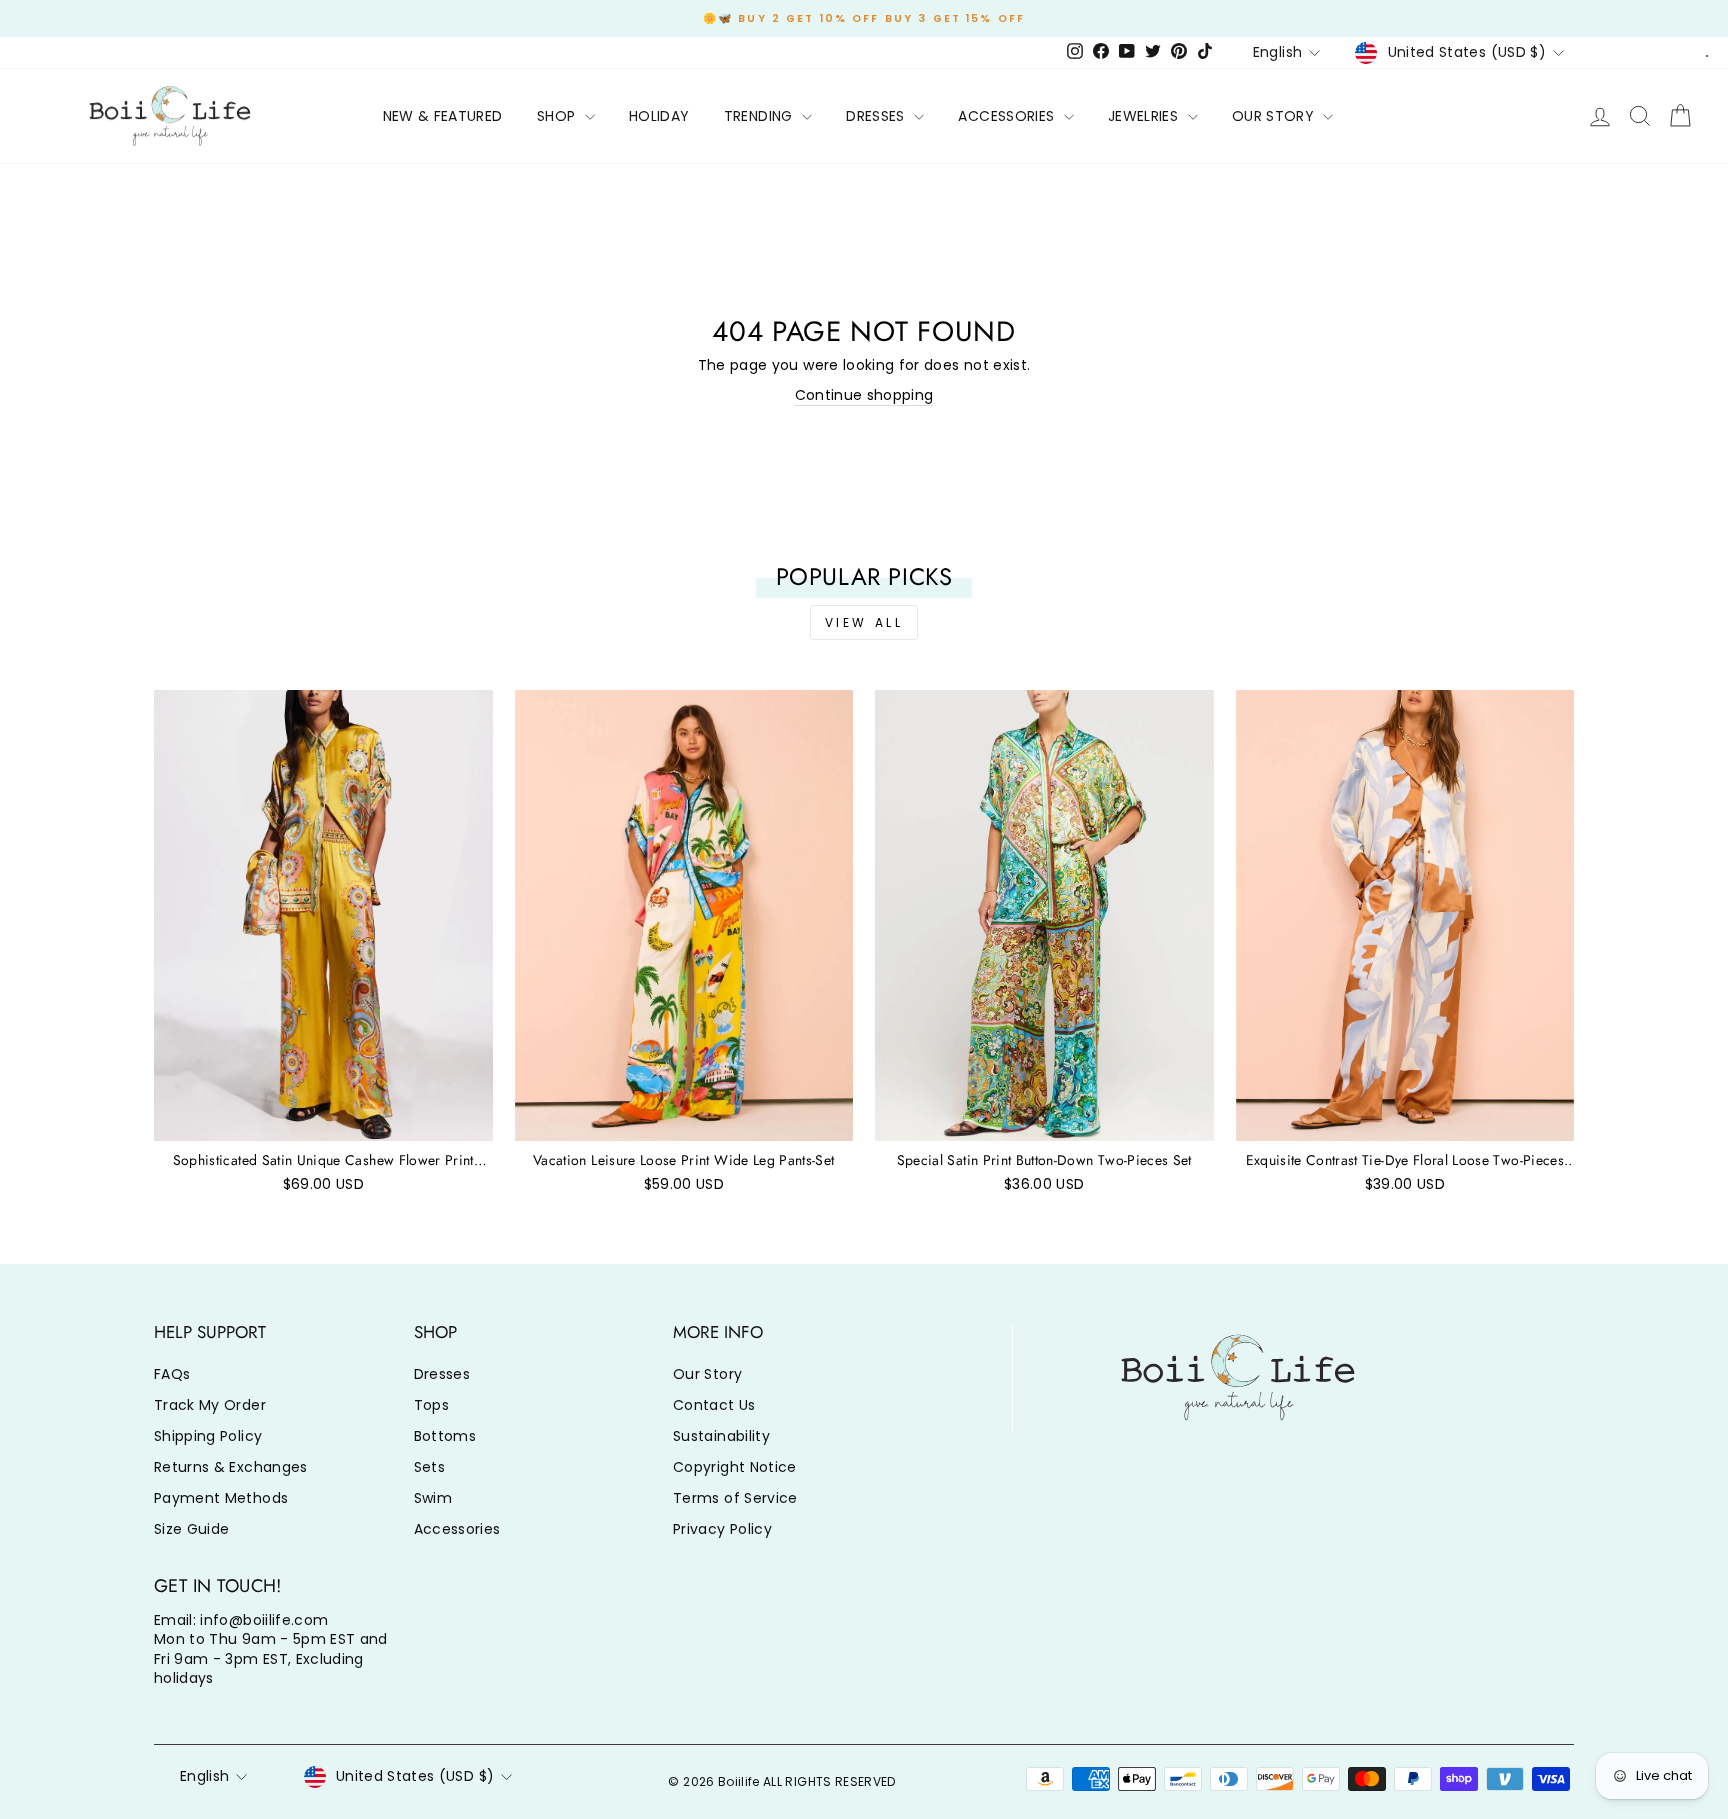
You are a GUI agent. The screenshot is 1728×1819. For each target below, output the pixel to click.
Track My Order (210, 1405)
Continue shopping (864, 395)
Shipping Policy (208, 1436)
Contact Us (714, 1405)
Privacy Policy (722, 1529)
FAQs (172, 1374)
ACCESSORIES (1008, 116)
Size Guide (192, 1529)
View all (864, 622)
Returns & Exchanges (231, 1467)
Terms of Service (735, 1498)
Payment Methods (221, 1498)
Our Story (707, 1374)
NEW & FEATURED (443, 116)
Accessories (457, 1529)
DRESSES (877, 116)
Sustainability (721, 1436)
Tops (431, 1405)
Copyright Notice (735, 1467)
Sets (429, 1467)
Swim (433, 1498)
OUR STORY (1275, 116)
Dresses (442, 1374)
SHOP (558, 116)
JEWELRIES (1145, 116)
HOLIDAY (659, 116)
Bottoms (445, 1436)
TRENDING (760, 116)
